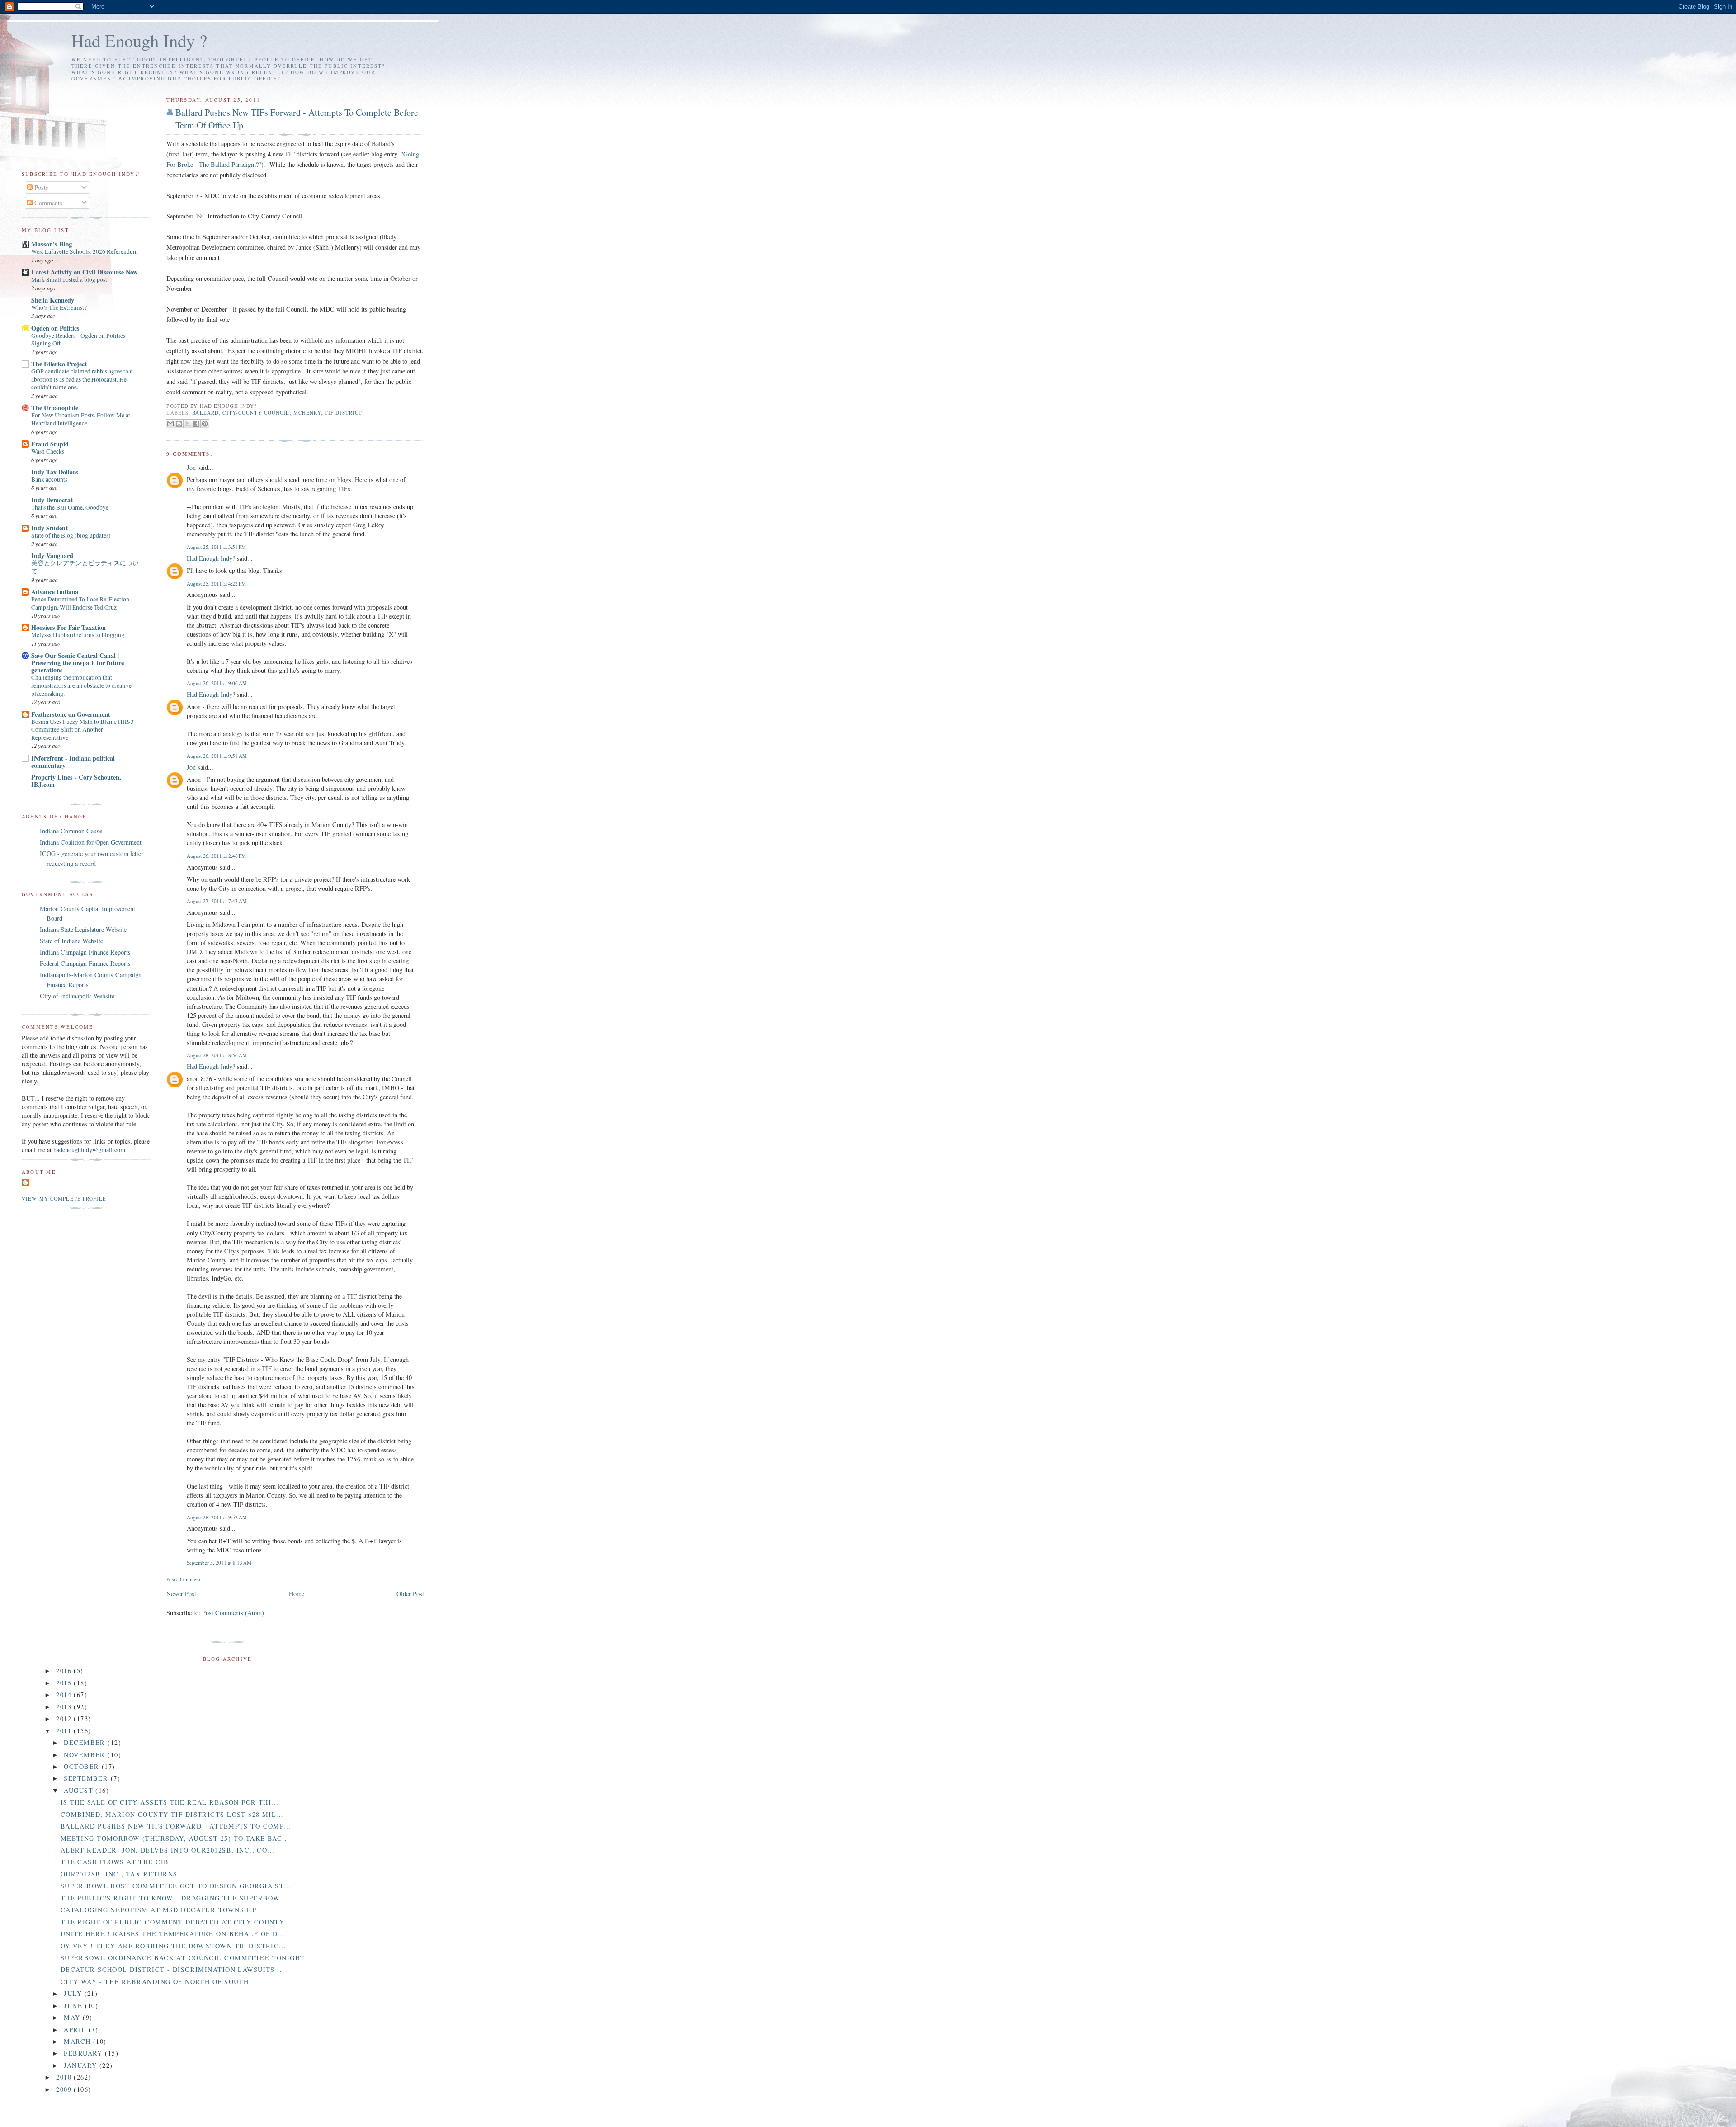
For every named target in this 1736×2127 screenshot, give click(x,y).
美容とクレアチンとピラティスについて (85, 567)
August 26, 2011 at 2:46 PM (216, 856)
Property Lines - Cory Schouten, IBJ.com (76, 781)
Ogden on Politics (55, 328)
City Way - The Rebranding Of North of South (155, 1982)
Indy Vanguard (52, 555)
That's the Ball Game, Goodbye (70, 507)
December (86, 1742)
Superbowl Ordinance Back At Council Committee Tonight (183, 1958)
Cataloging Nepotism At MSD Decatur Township (159, 1910)
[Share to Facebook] (196, 424)
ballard (205, 413)
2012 (65, 1718)
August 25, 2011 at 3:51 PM (216, 547)
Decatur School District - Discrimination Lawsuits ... (173, 1969)
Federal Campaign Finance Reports (85, 963)
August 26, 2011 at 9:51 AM (217, 756)
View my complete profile (64, 1198)
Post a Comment (183, 1579)
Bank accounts (49, 479)
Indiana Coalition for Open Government (91, 842)
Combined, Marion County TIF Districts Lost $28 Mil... (172, 1814)
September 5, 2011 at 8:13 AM (219, 1562)
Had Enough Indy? (211, 558)
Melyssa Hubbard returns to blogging (78, 635)
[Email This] (170, 424)
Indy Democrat (52, 500)
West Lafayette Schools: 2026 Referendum (85, 251)
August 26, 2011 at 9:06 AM (217, 683)
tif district (343, 413)
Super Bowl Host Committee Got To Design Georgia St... (176, 1886)
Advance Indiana (55, 592)
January (81, 2065)
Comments (47, 203)
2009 (65, 2089)
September (87, 1778)
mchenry (307, 413)
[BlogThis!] (179, 424)
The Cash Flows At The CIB (115, 1862)
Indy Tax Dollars (55, 472)
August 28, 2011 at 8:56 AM (217, 1055)
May (73, 2017)
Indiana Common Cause (71, 831)
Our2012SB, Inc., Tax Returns (119, 1874)
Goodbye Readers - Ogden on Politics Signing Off (78, 340)
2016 (65, 1671)
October (83, 1766)
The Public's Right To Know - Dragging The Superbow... (174, 1898)
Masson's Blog (52, 244)
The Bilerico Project (59, 364)
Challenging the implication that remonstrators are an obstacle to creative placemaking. (81, 685)
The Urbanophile (55, 408)
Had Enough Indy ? (139, 40)
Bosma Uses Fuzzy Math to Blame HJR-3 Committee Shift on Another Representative (83, 730)
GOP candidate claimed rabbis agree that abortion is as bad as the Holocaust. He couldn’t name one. (82, 379)
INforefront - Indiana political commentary (73, 762)
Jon (191, 467)
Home (297, 1594)
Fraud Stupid (50, 444)
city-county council (256, 413)
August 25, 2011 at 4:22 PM (216, 584)
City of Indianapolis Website (77, 996)
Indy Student (50, 528)
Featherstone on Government (71, 714)
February (84, 2053)
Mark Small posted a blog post (69, 279)
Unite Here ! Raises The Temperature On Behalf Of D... (173, 1934)
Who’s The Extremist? (59, 307)
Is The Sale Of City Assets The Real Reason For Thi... (170, 1802)
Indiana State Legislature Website (83, 929)
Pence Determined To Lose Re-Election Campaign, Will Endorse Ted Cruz (80, 603)
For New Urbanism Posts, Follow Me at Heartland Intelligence (81, 419)
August (80, 1790)
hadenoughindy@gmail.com (89, 1150)
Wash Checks (48, 451)
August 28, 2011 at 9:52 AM (217, 1517)
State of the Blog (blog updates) (71, 535)
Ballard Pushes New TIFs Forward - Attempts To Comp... (176, 1826)
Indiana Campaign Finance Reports (85, 952)
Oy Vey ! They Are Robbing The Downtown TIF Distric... (174, 1946)
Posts (40, 187)
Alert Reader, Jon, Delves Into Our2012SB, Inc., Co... (168, 1850)
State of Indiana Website (71, 941)
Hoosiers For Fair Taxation (68, 627)
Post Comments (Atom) (233, 1613)
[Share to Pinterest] (205, 424)
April (76, 2030)
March (78, 2041)
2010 (65, 2077)
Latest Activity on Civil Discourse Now (84, 272)
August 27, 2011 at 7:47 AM (217, 901)
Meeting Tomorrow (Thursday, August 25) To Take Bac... (175, 1838)
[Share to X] (188, 424)
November (86, 1755)
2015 (65, 1683)
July (74, 1993)
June (74, 2006)
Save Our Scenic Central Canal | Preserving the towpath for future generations (78, 663)
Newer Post (181, 1594)
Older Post (410, 1594)
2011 (65, 1731)
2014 (65, 1695)
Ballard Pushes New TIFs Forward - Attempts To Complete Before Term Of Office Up (297, 119)
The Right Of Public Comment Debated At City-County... (176, 1922)
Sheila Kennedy (53, 300)
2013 (65, 1707)
